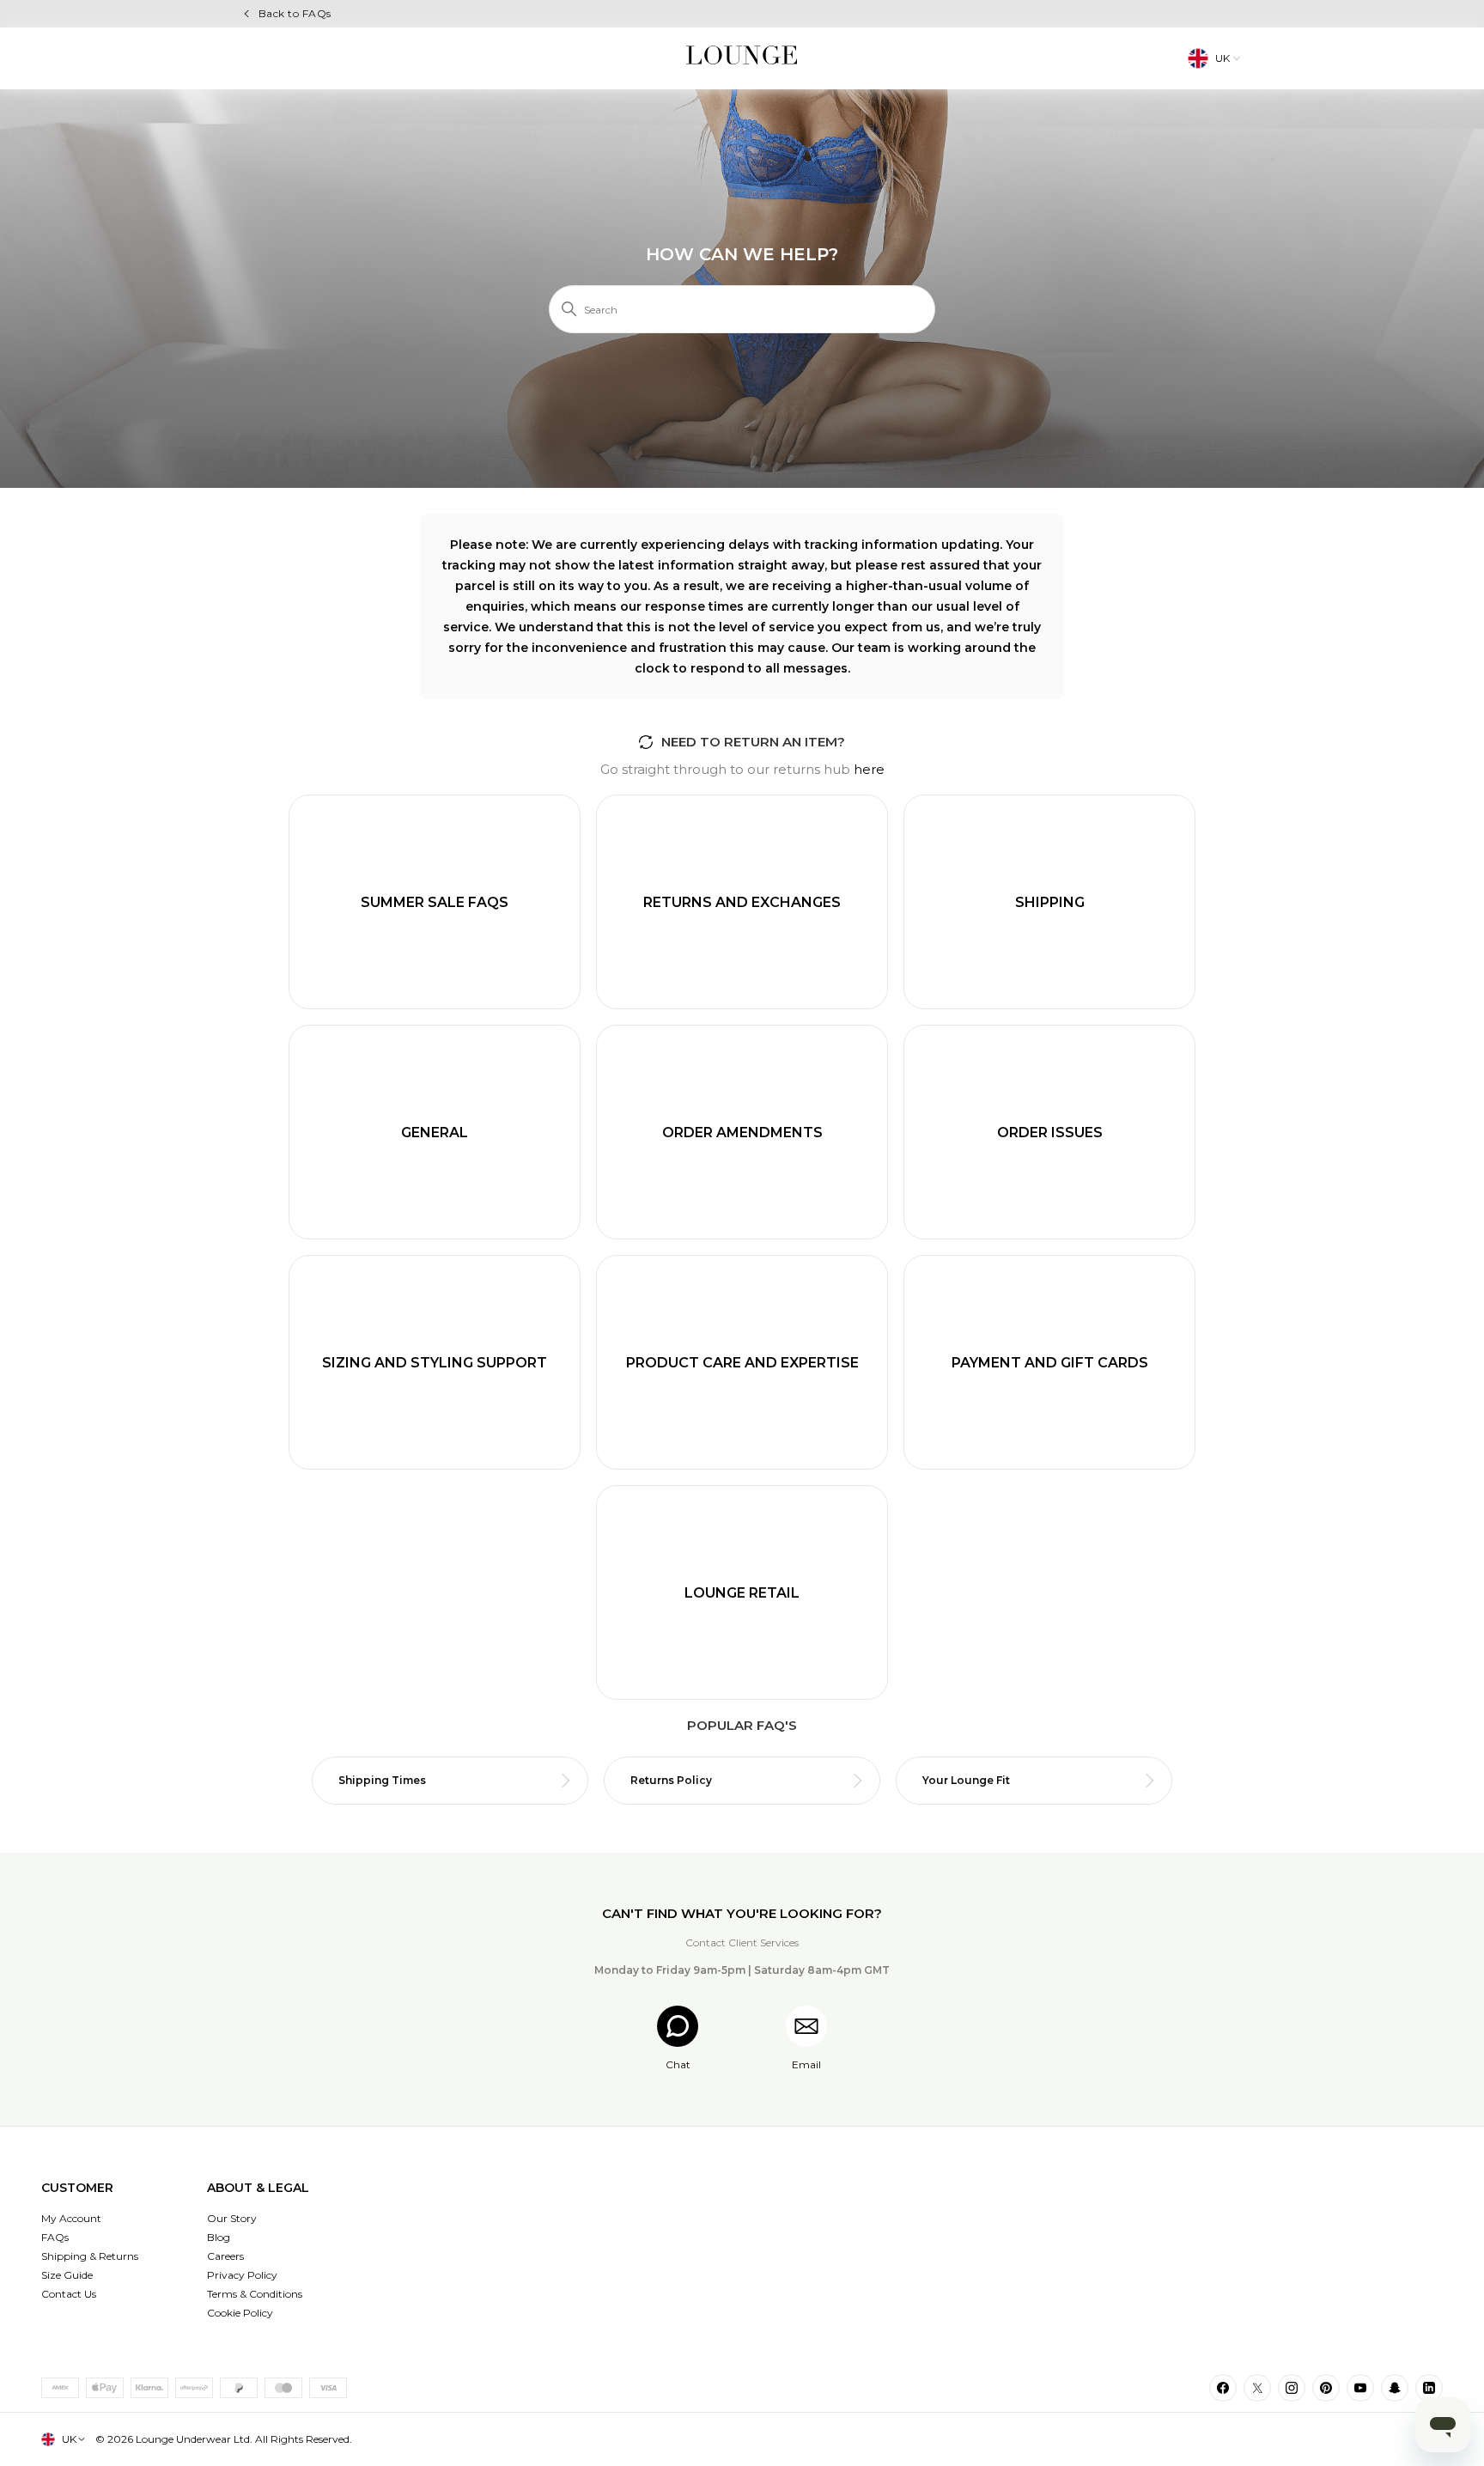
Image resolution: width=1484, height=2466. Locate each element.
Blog (219, 2237)
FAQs (55, 2237)
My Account (71, 2218)
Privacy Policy (242, 2275)
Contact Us (69, 2294)
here (869, 769)
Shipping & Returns (90, 2256)
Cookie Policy (240, 2313)
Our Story (232, 2218)
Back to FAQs (295, 13)
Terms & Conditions (255, 2294)
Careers (225, 2256)
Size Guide (67, 2275)
